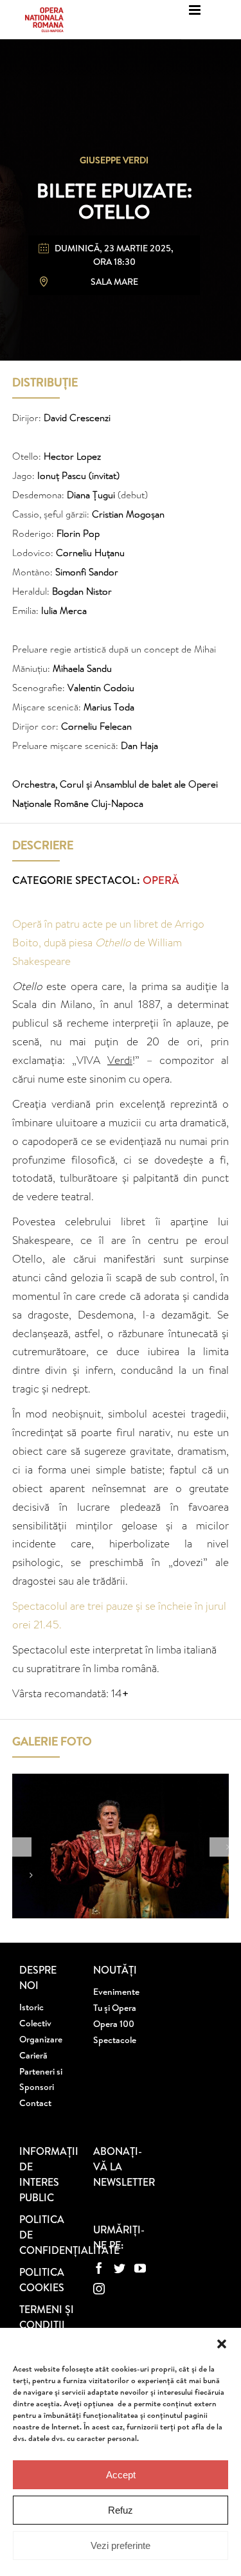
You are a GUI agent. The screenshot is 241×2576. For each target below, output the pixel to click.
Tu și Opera (115, 2008)
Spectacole (115, 2040)
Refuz (121, 2510)
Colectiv (35, 2023)
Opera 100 (114, 2024)
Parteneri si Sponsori (41, 2079)
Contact (35, 2103)
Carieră (33, 2055)
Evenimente (116, 1992)
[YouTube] (140, 2268)
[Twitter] (120, 2268)
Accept (121, 2475)
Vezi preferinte (121, 2545)
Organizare (41, 2039)
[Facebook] (99, 2268)
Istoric (31, 2007)
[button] (222, 2344)
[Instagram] (99, 2289)
